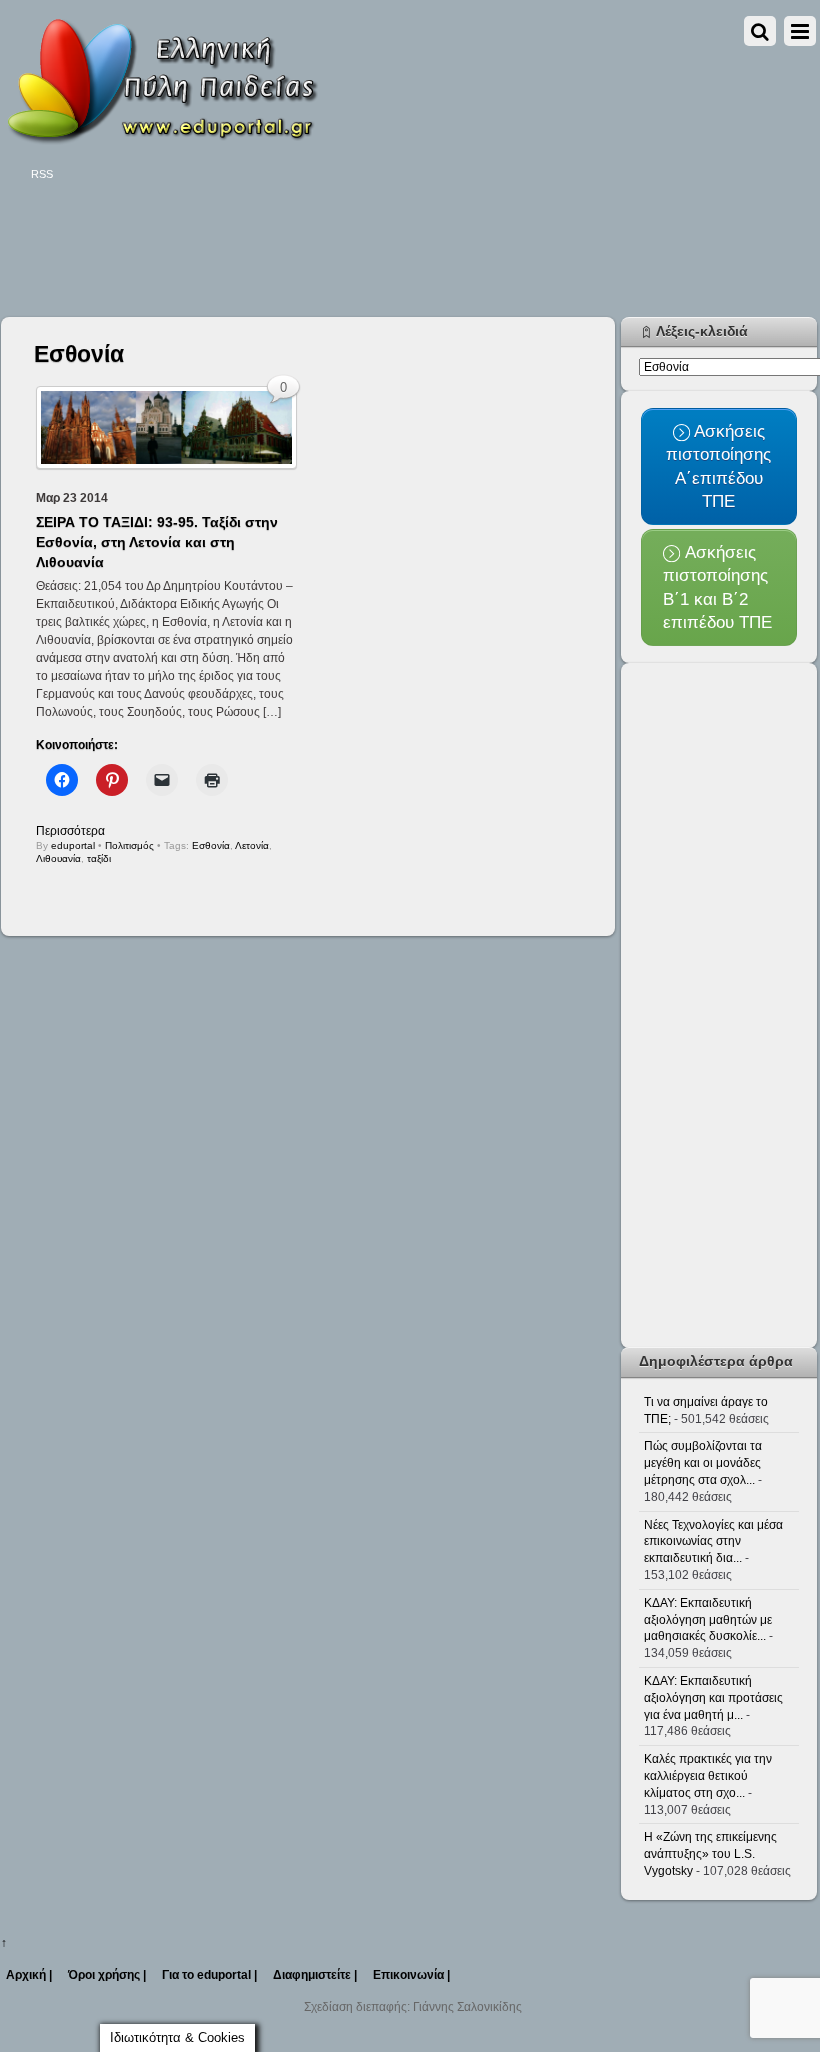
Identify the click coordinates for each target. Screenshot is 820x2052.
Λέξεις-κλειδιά (702, 331)
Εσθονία (211, 845)
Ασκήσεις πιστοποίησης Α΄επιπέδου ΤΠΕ (718, 466)
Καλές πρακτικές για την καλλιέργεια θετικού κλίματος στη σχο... (708, 1776)
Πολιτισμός (129, 845)
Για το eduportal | (209, 1975)
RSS (42, 174)
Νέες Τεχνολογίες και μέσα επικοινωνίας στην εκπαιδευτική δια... (713, 1542)
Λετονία (252, 845)
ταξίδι (99, 858)
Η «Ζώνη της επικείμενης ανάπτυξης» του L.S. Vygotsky (710, 1854)
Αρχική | (29, 1975)
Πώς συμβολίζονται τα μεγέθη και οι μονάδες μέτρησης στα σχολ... (703, 1463)
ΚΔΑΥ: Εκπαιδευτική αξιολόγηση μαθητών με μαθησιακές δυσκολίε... (708, 1620)
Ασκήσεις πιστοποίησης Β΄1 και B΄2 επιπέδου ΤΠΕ (717, 587)
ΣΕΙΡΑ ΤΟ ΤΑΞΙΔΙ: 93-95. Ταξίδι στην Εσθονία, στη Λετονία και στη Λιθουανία (157, 542)
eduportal (73, 845)
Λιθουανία (58, 858)
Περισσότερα (70, 831)
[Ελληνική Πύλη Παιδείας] (161, 138)
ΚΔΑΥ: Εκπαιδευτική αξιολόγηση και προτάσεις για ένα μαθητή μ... (713, 1698)
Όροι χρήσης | (107, 1975)
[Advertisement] (365, 252)
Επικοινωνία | (411, 1975)
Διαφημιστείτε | (315, 1975)
